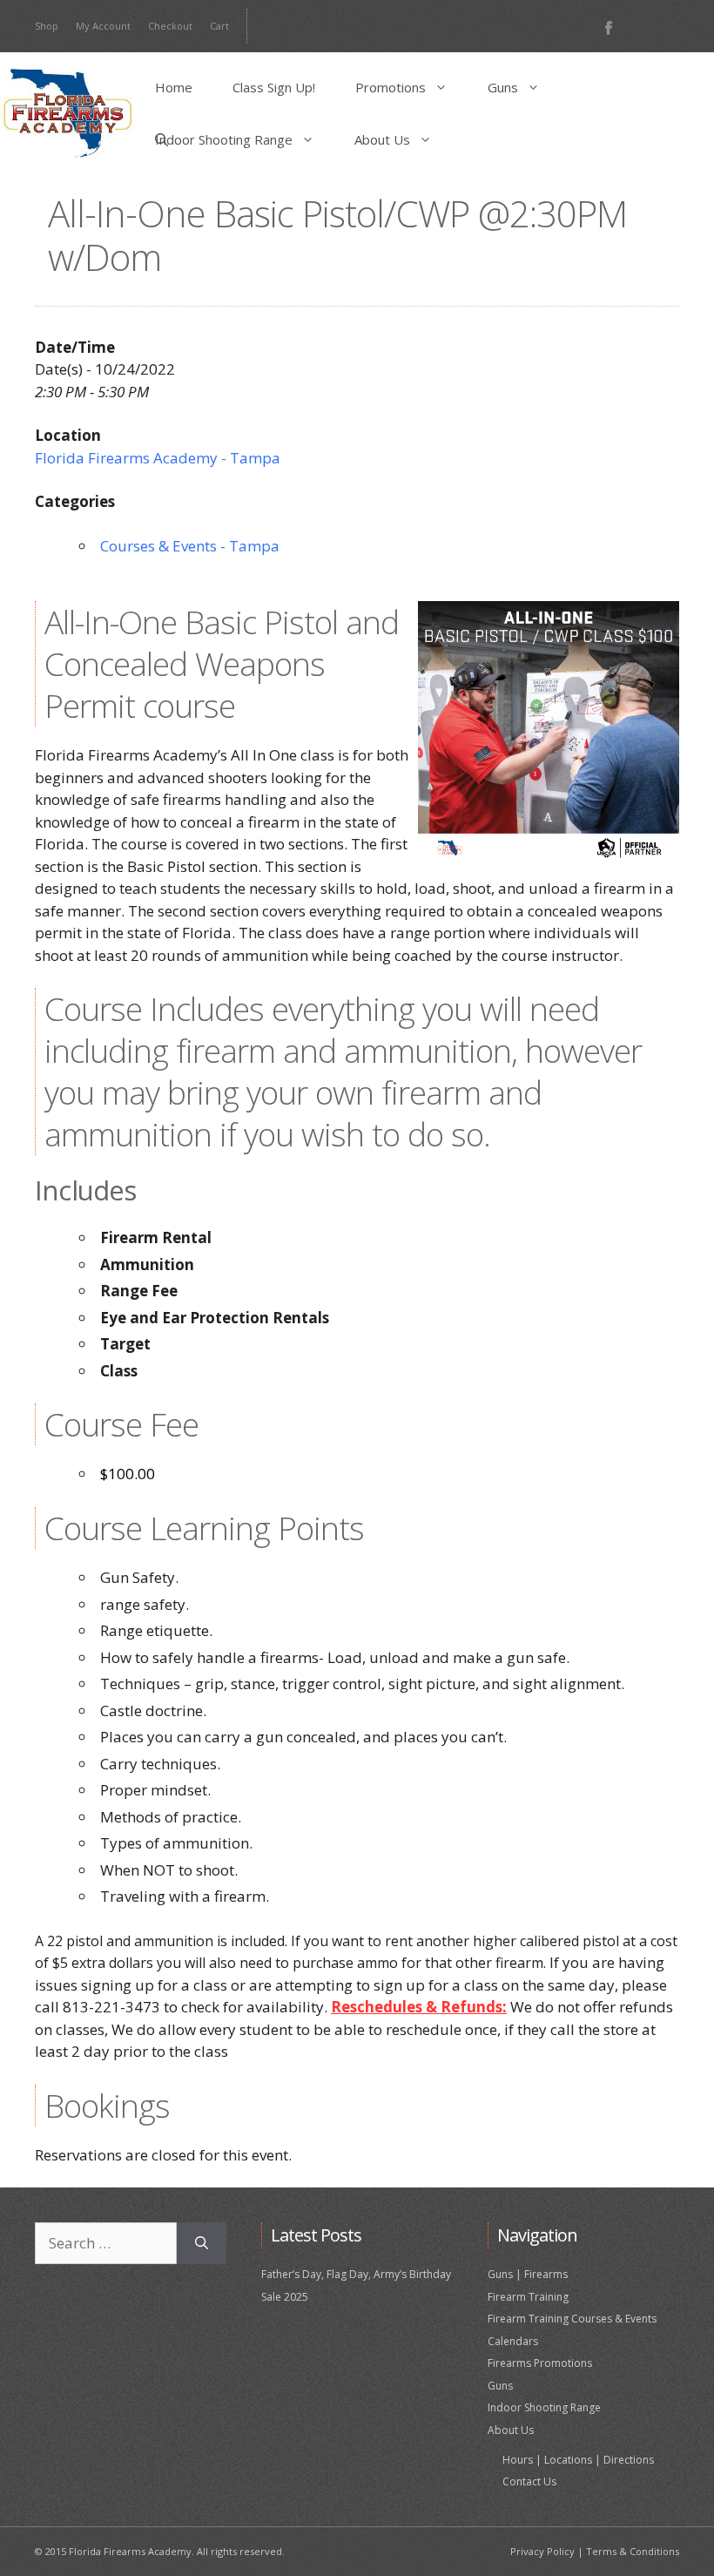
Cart (219, 26)
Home (174, 87)
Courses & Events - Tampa (190, 546)
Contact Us (529, 2481)
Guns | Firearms (528, 2274)
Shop (47, 26)
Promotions (391, 87)
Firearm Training (528, 2297)
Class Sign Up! (274, 87)
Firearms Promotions (540, 2363)
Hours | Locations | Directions (578, 2460)
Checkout (170, 26)
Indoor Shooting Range (224, 139)
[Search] (202, 2243)
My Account (103, 26)
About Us (382, 139)
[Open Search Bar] (162, 139)
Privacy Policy (542, 2551)
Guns (503, 87)
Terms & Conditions (633, 2551)
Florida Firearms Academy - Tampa (158, 458)
